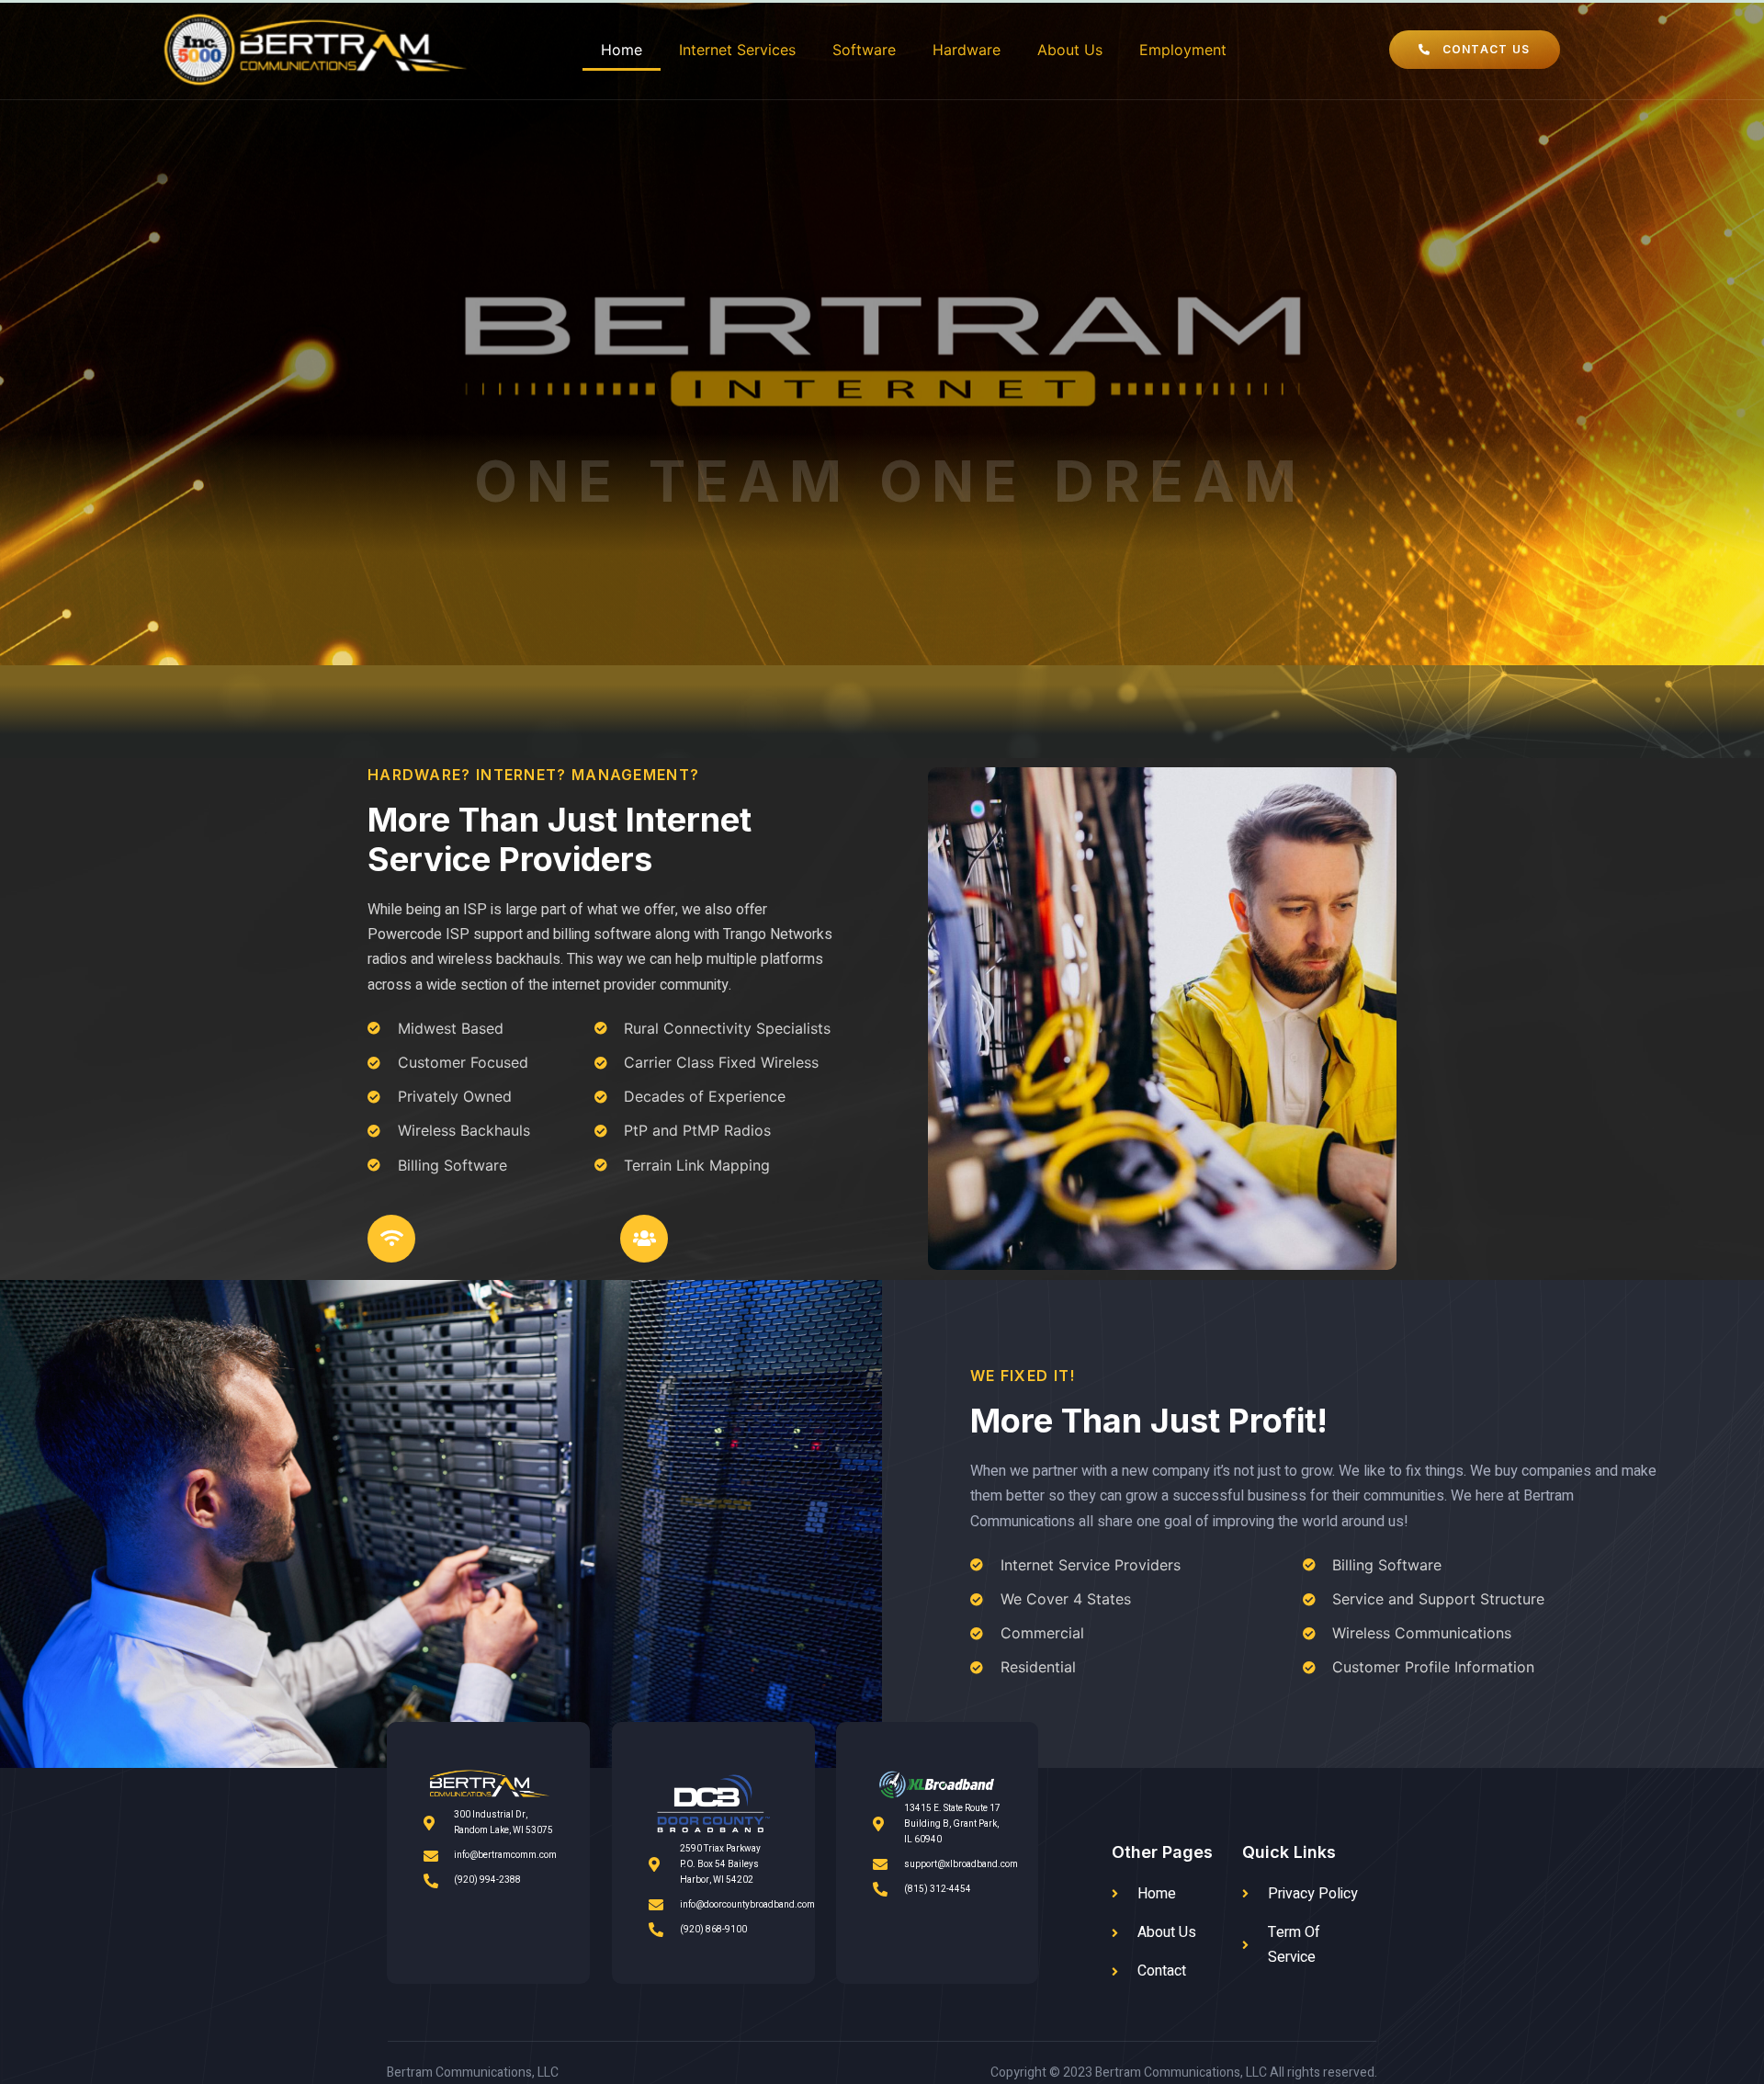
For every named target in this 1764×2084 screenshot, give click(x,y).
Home (622, 50)
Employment (1183, 50)
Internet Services (737, 50)
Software (864, 50)
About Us (1070, 50)
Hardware (967, 50)
